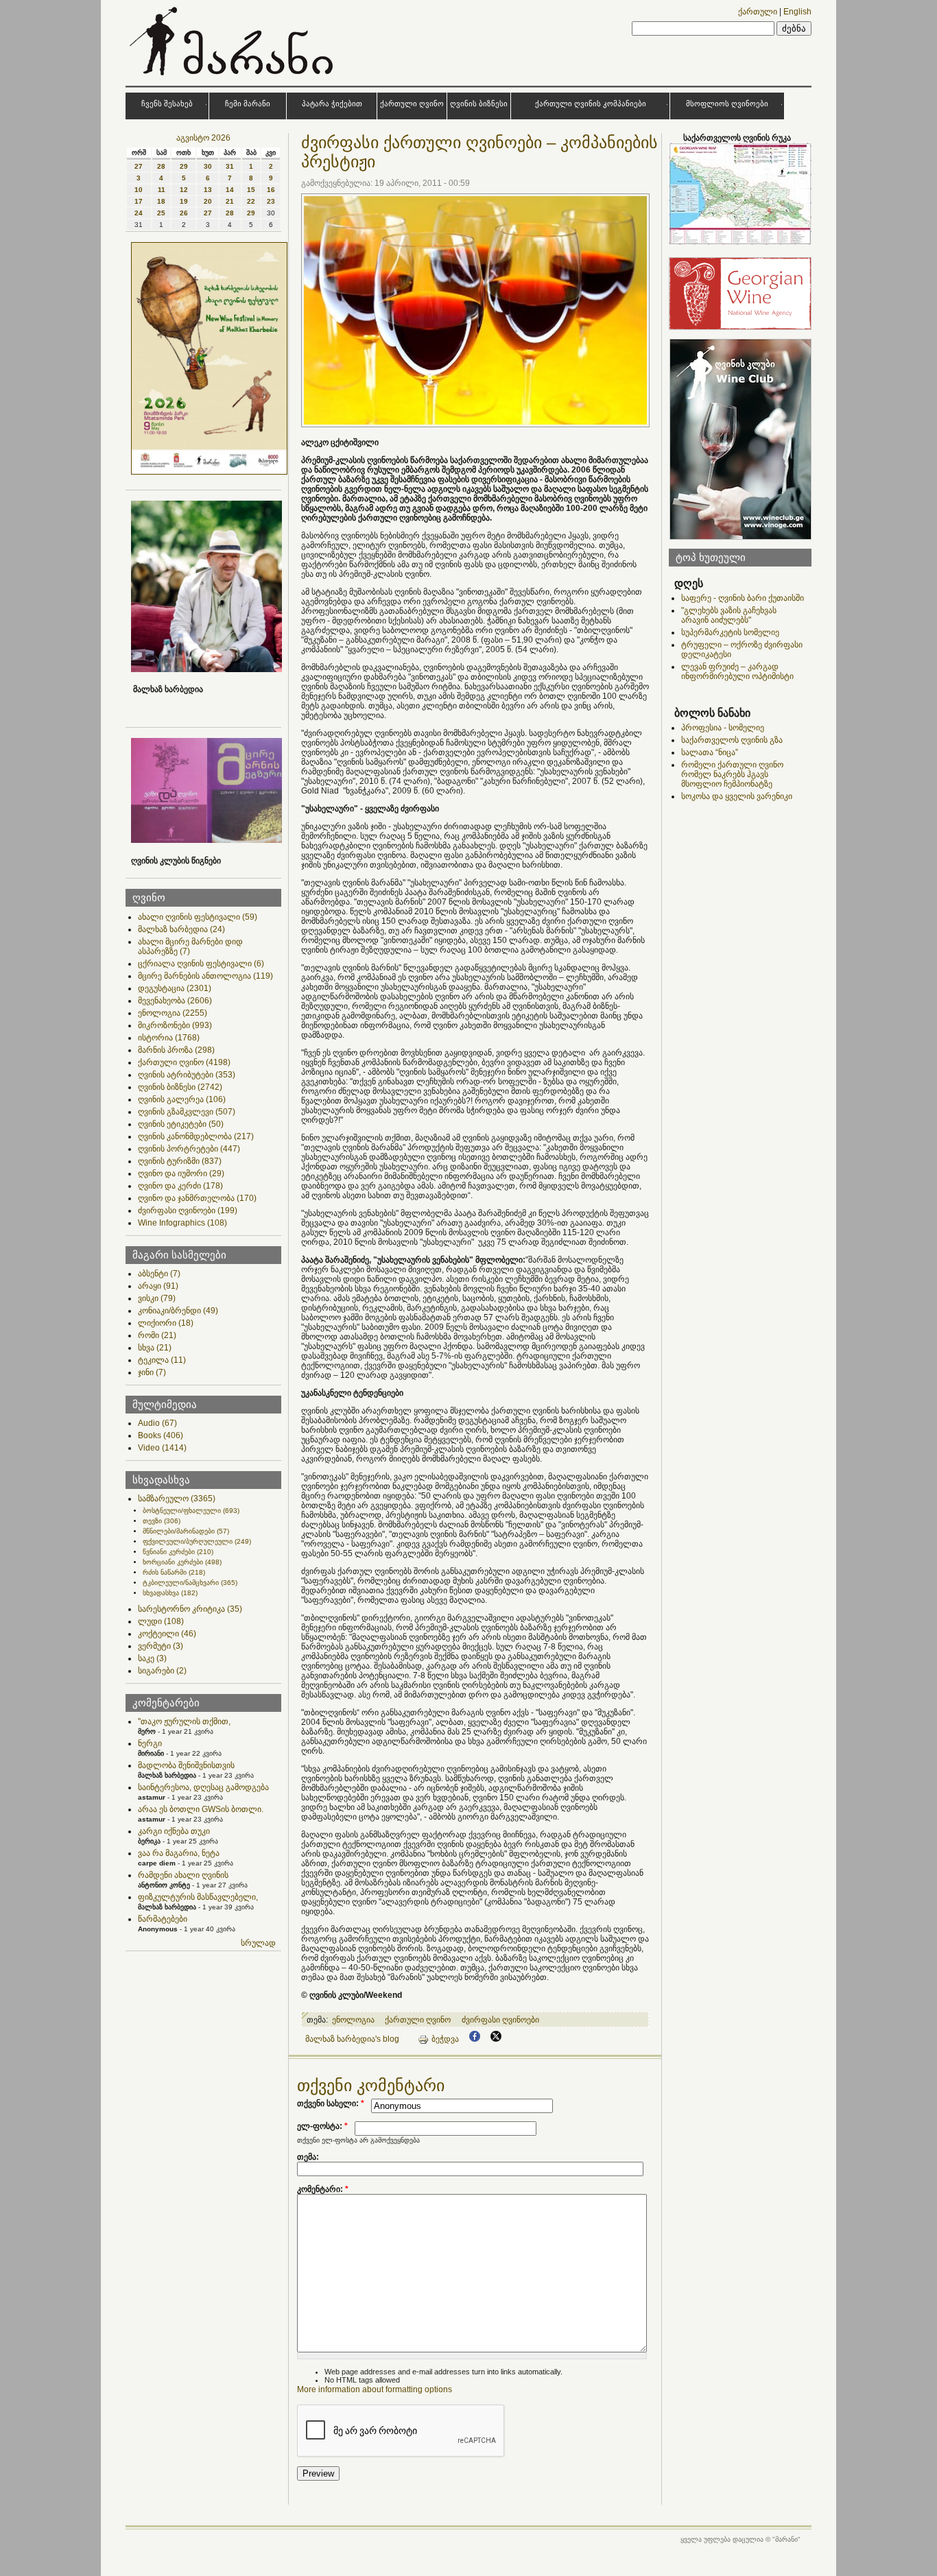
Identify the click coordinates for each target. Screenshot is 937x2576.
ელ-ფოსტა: (322, 2126)
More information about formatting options (375, 2389)
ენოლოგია (173, 1013)
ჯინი (152, 1372)
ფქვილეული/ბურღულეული (197, 1541)
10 (139, 190)
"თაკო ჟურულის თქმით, (184, 1721)
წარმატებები (163, 1919)
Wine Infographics (182, 1223)
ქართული (758, 12)
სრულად (258, 1943)
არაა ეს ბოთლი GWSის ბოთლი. (201, 1809)
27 (139, 166)
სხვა (155, 1348)
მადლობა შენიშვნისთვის (186, 1765)
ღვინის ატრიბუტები (187, 1075)
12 (184, 190)
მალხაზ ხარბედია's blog (352, 2039)
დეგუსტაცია (175, 988)
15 (251, 190)
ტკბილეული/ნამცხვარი (190, 1583)
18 (161, 201)
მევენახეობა (175, 1001)
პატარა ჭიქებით (332, 104)
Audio (157, 1423)
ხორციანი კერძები (182, 1562)
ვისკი (157, 1298)
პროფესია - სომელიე (723, 728)
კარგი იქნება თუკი (174, 1831)
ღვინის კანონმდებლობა (196, 1136)
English (797, 12)
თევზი (162, 1521)
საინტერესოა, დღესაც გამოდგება (203, 1787)
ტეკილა (162, 1360)
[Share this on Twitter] (496, 2039)
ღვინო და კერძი (180, 1186)
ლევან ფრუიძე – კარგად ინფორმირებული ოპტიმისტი (737, 671)
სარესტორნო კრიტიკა (190, 1609)
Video (162, 1448)
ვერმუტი (161, 1646)
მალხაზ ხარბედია (181, 929)
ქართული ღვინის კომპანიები (591, 104)
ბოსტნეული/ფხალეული (191, 1511)
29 (184, 166)
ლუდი (161, 1621)
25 (161, 213)
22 (251, 201)
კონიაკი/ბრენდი (178, 1311)
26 (184, 213)
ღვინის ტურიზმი (180, 1161)
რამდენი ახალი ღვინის (183, 1875)
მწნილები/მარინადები (186, 1531)
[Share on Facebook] (475, 2039)
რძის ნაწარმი (174, 1572)
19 (184, 201)
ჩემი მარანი (248, 104)
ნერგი (150, 1743)
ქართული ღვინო (412, 104)
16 (271, 190)
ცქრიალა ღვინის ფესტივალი (201, 964)
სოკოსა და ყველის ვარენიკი (737, 796)
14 (230, 190)
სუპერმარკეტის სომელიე (730, 632)
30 (208, 166)
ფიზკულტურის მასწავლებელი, (198, 1897)
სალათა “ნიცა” (710, 752)
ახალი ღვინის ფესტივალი (198, 917)
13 (208, 190)
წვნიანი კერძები (178, 1552)
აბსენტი (159, 1274)
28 (161, 166)
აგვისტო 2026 (203, 138)
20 (208, 201)
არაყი (158, 1286)
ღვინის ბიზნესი (479, 104)
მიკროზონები (175, 1025)
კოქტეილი (167, 1634)
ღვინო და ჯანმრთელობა (197, 1198)
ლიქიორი (166, 1323)
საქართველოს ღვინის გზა (732, 740)
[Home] (233, 78)
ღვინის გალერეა (182, 1099)
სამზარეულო (177, 1499)
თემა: (308, 2157)
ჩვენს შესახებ (167, 104)
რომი (157, 1335)
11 (162, 190)
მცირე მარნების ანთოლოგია (205, 976)
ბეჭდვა (445, 2039)
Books (161, 1435)
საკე (152, 1658)
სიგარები (162, 1671)
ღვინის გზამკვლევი (187, 1112)
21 (230, 201)
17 (139, 201)
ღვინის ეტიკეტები (181, 1124)
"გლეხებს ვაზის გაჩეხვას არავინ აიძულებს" (729, 615)
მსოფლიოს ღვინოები (727, 104)
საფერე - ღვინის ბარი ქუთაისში (743, 598)
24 (139, 213)
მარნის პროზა (176, 1050)
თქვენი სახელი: (331, 2103)
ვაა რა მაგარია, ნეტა (179, 1853)
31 (230, 166)
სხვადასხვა (170, 1593)
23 (271, 201)
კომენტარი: (323, 2189)
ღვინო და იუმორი (181, 1173)
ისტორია (169, 1038)
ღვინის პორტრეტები (189, 1149)
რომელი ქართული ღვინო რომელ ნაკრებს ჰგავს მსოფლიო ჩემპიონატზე (732, 774)
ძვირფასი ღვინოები (188, 1211)
